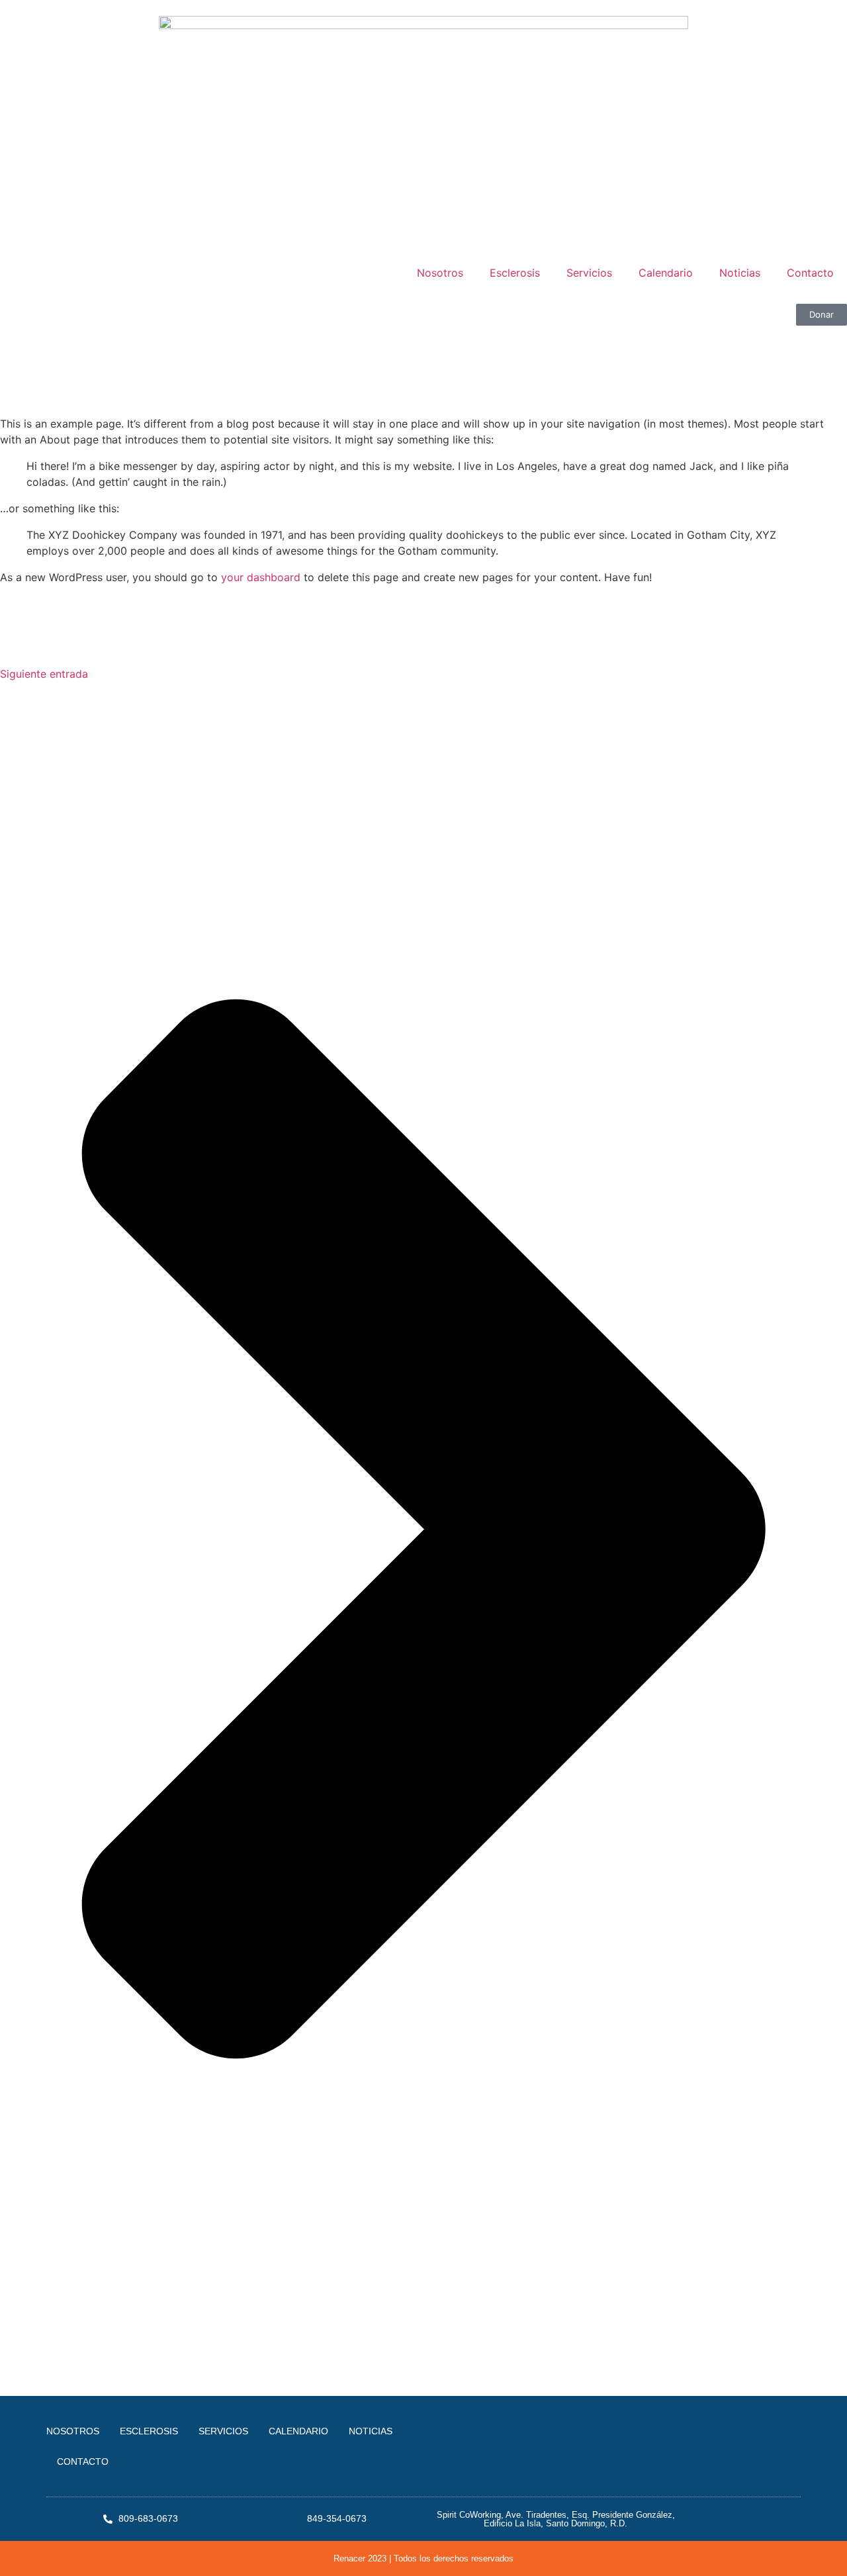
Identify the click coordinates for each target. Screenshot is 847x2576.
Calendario (666, 273)
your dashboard (261, 577)
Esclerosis (515, 273)
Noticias (740, 273)
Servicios (589, 273)
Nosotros (440, 273)
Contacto (810, 273)
